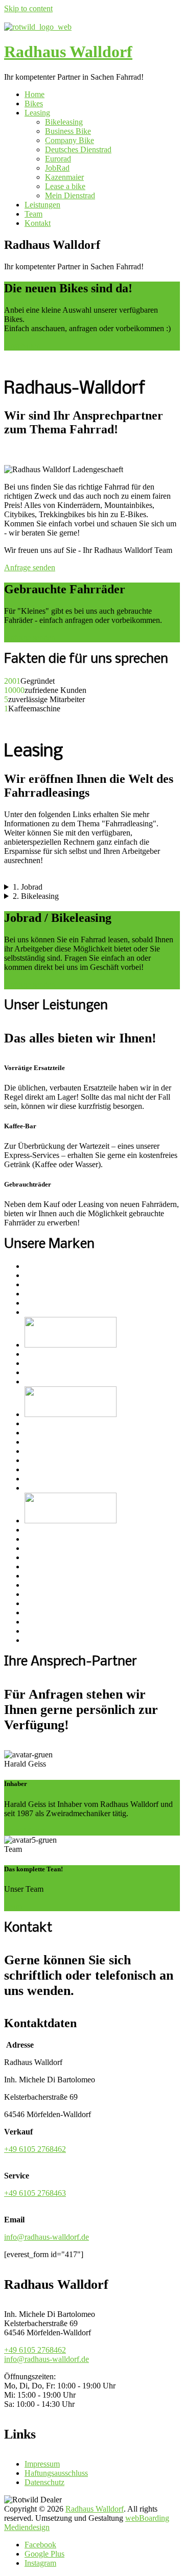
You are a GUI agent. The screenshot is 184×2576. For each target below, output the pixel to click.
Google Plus (44, 2554)
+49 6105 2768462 (35, 2149)
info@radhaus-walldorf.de (47, 2237)
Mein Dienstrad (70, 195)
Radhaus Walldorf (68, 52)
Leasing (37, 113)
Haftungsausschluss (56, 2473)
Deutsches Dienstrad (78, 149)
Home (34, 94)
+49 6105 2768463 (35, 2193)
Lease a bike (65, 186)
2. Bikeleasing (36, 896)
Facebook (40, 2545)
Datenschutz (44, 2482)
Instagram (40, 2563)
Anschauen (22, 346)
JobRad (57, 168)
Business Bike (68, 131)
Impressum (42, 2464)
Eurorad (58, 159)
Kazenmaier (64, 177)
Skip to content (28, 8)
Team (33, 214)
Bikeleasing (64, 122)
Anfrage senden (30, 567)
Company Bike (70, 140)
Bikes (34, 103)
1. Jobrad (28, 887)
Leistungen (42, 205)
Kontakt (38, 223)
